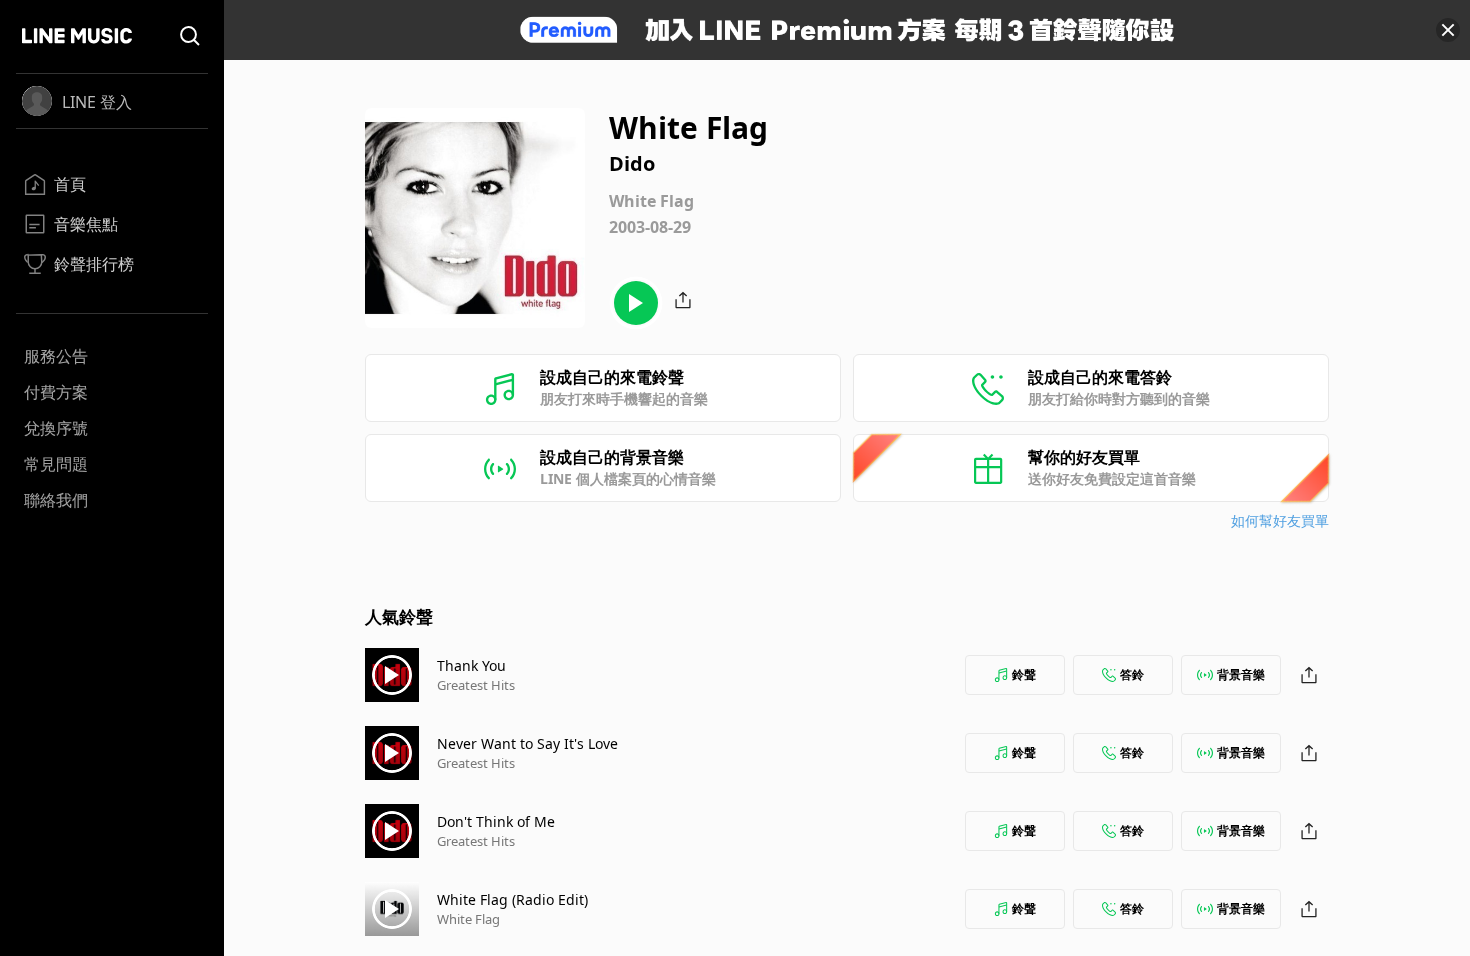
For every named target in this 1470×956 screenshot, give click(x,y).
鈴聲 (1024, 674)
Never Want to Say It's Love (527, 743)
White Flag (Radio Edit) (512, 899)
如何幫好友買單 (1280, 520)
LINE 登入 (97, 102)
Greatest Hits (476, 685)
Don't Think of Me (496, 821)
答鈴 (1132, 674)
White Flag (468, 919)
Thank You (471, 665)
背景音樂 (1241, 674)
